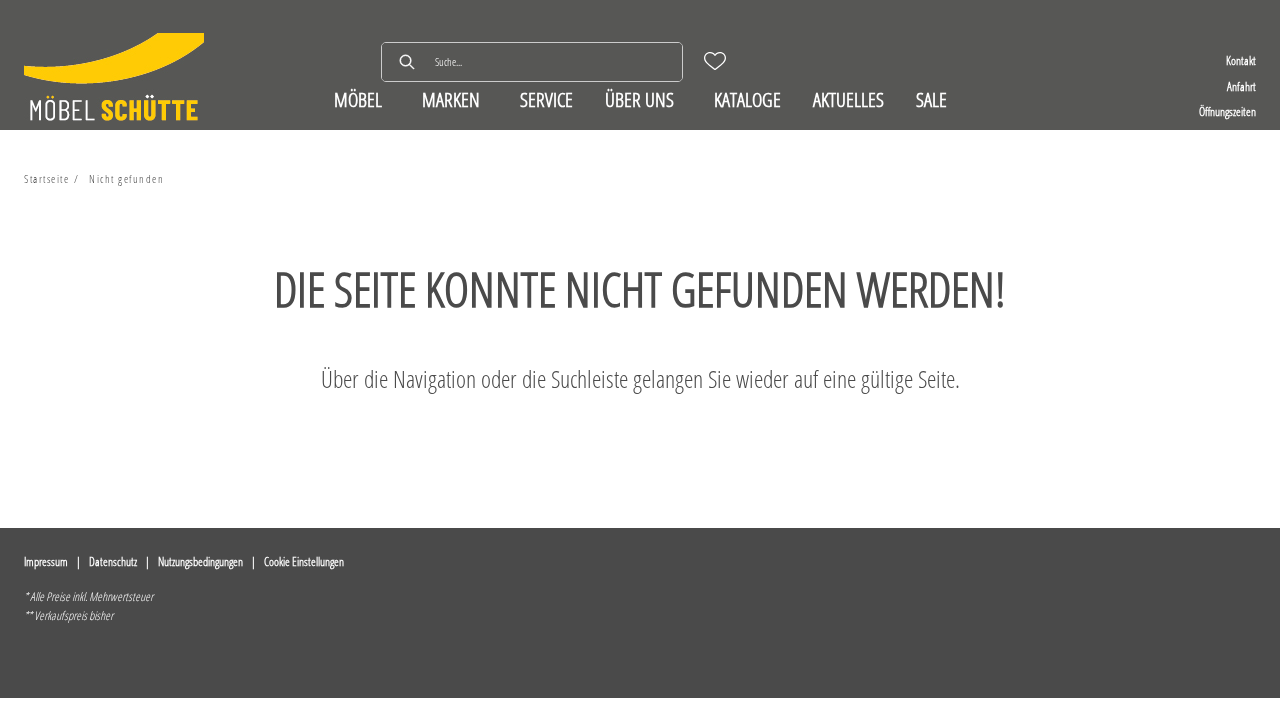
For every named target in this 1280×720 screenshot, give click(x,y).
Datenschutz (113, 561)
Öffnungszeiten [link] (1227, 111)
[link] (358, 99)
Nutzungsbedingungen (200, 561)
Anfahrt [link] (1241, 86)
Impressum (46, 561)
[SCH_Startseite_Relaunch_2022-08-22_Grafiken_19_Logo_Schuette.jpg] (114, 79)
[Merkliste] (715, 61)
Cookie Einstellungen (304, 561)
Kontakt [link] (1241, 60)
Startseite (46, 178)
